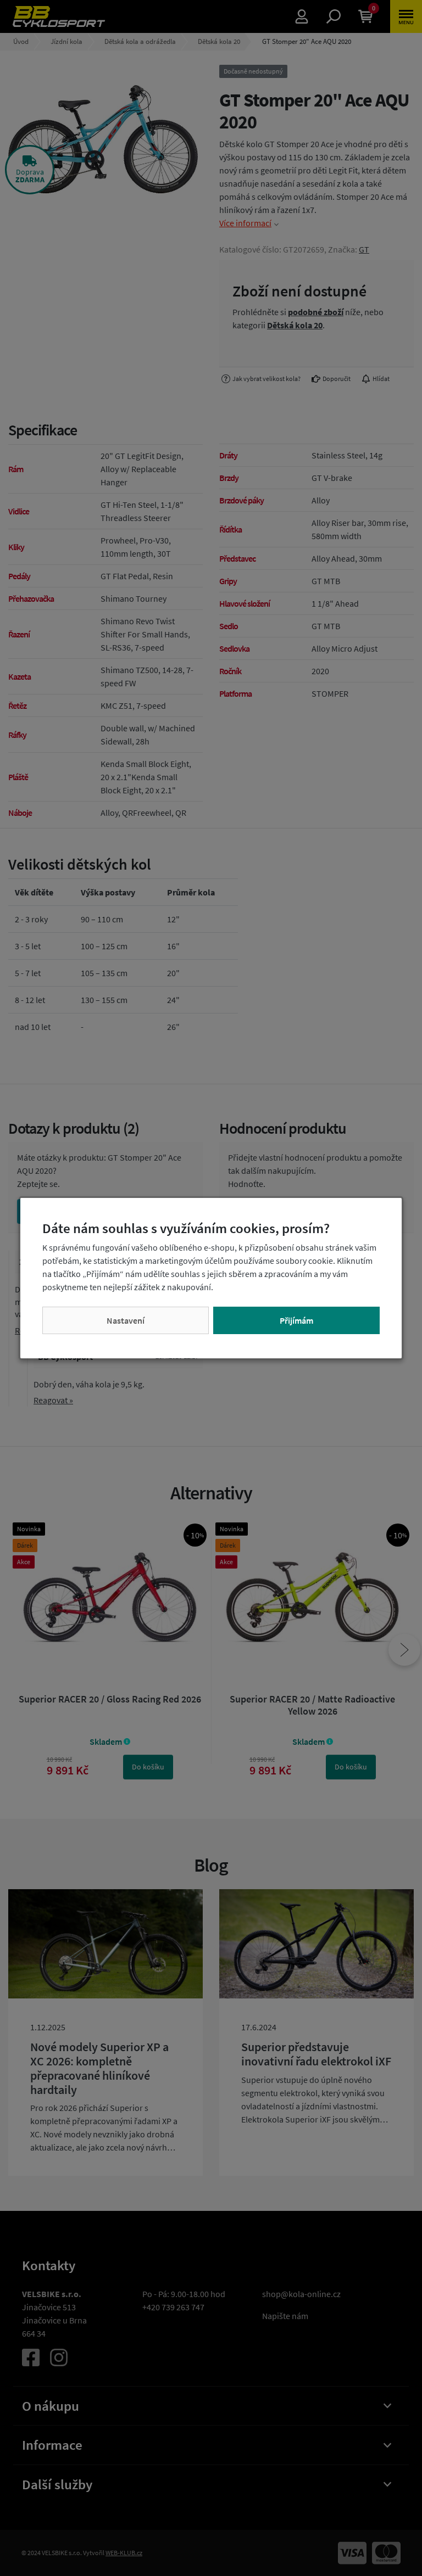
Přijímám (296, 1320)
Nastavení (126, 1320)
